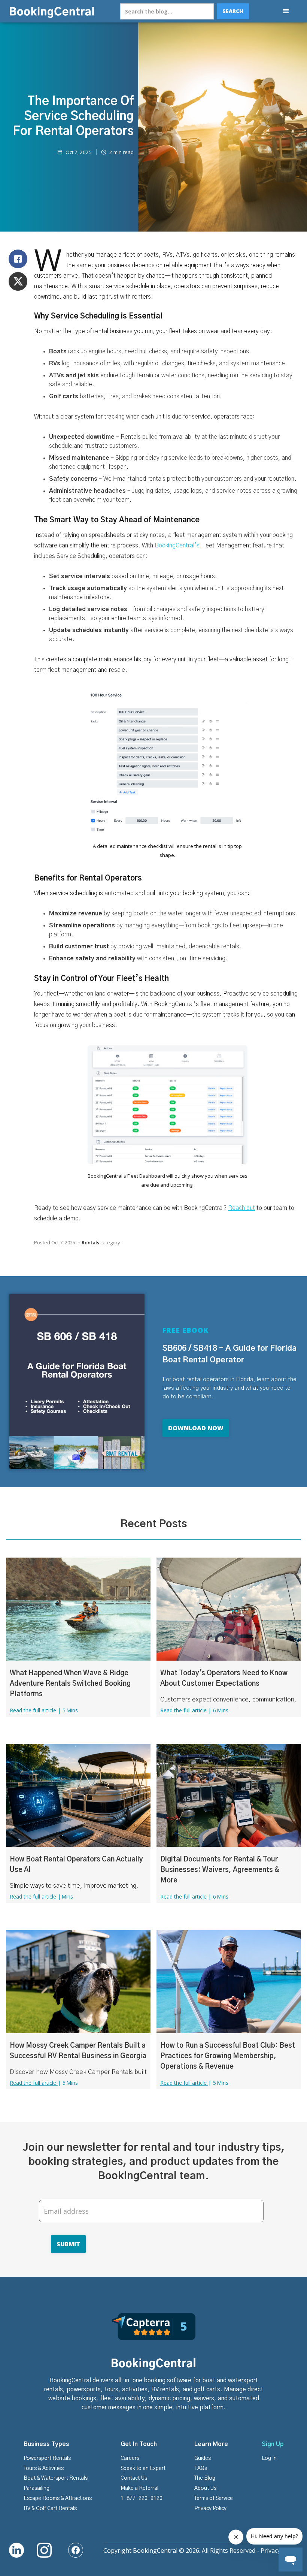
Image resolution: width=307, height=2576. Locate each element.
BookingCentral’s (177, 546)
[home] (52, 11)
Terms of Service (214, 2498)
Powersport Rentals (47, 2458)
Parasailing (37, 2488)
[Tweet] (18, 281)
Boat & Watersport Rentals (56, 2478)
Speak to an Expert (143, 2468)
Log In (269, 2458)
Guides (203, 2458)
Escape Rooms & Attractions (58, 2498)
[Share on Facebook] (18, 259)
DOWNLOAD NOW (196, 1428)
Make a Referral (139, 2488)
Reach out (241, 1208)
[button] (286, 11)
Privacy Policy (210, 2509)
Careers (130, 2458)
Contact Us (134, 2478)
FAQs (201, 2468)
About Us (205, 2488)
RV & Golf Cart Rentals (50, 2509)
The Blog (205, 2478)
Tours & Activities (44, 2468)
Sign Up (273, 2444)
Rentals (90, 1242)
